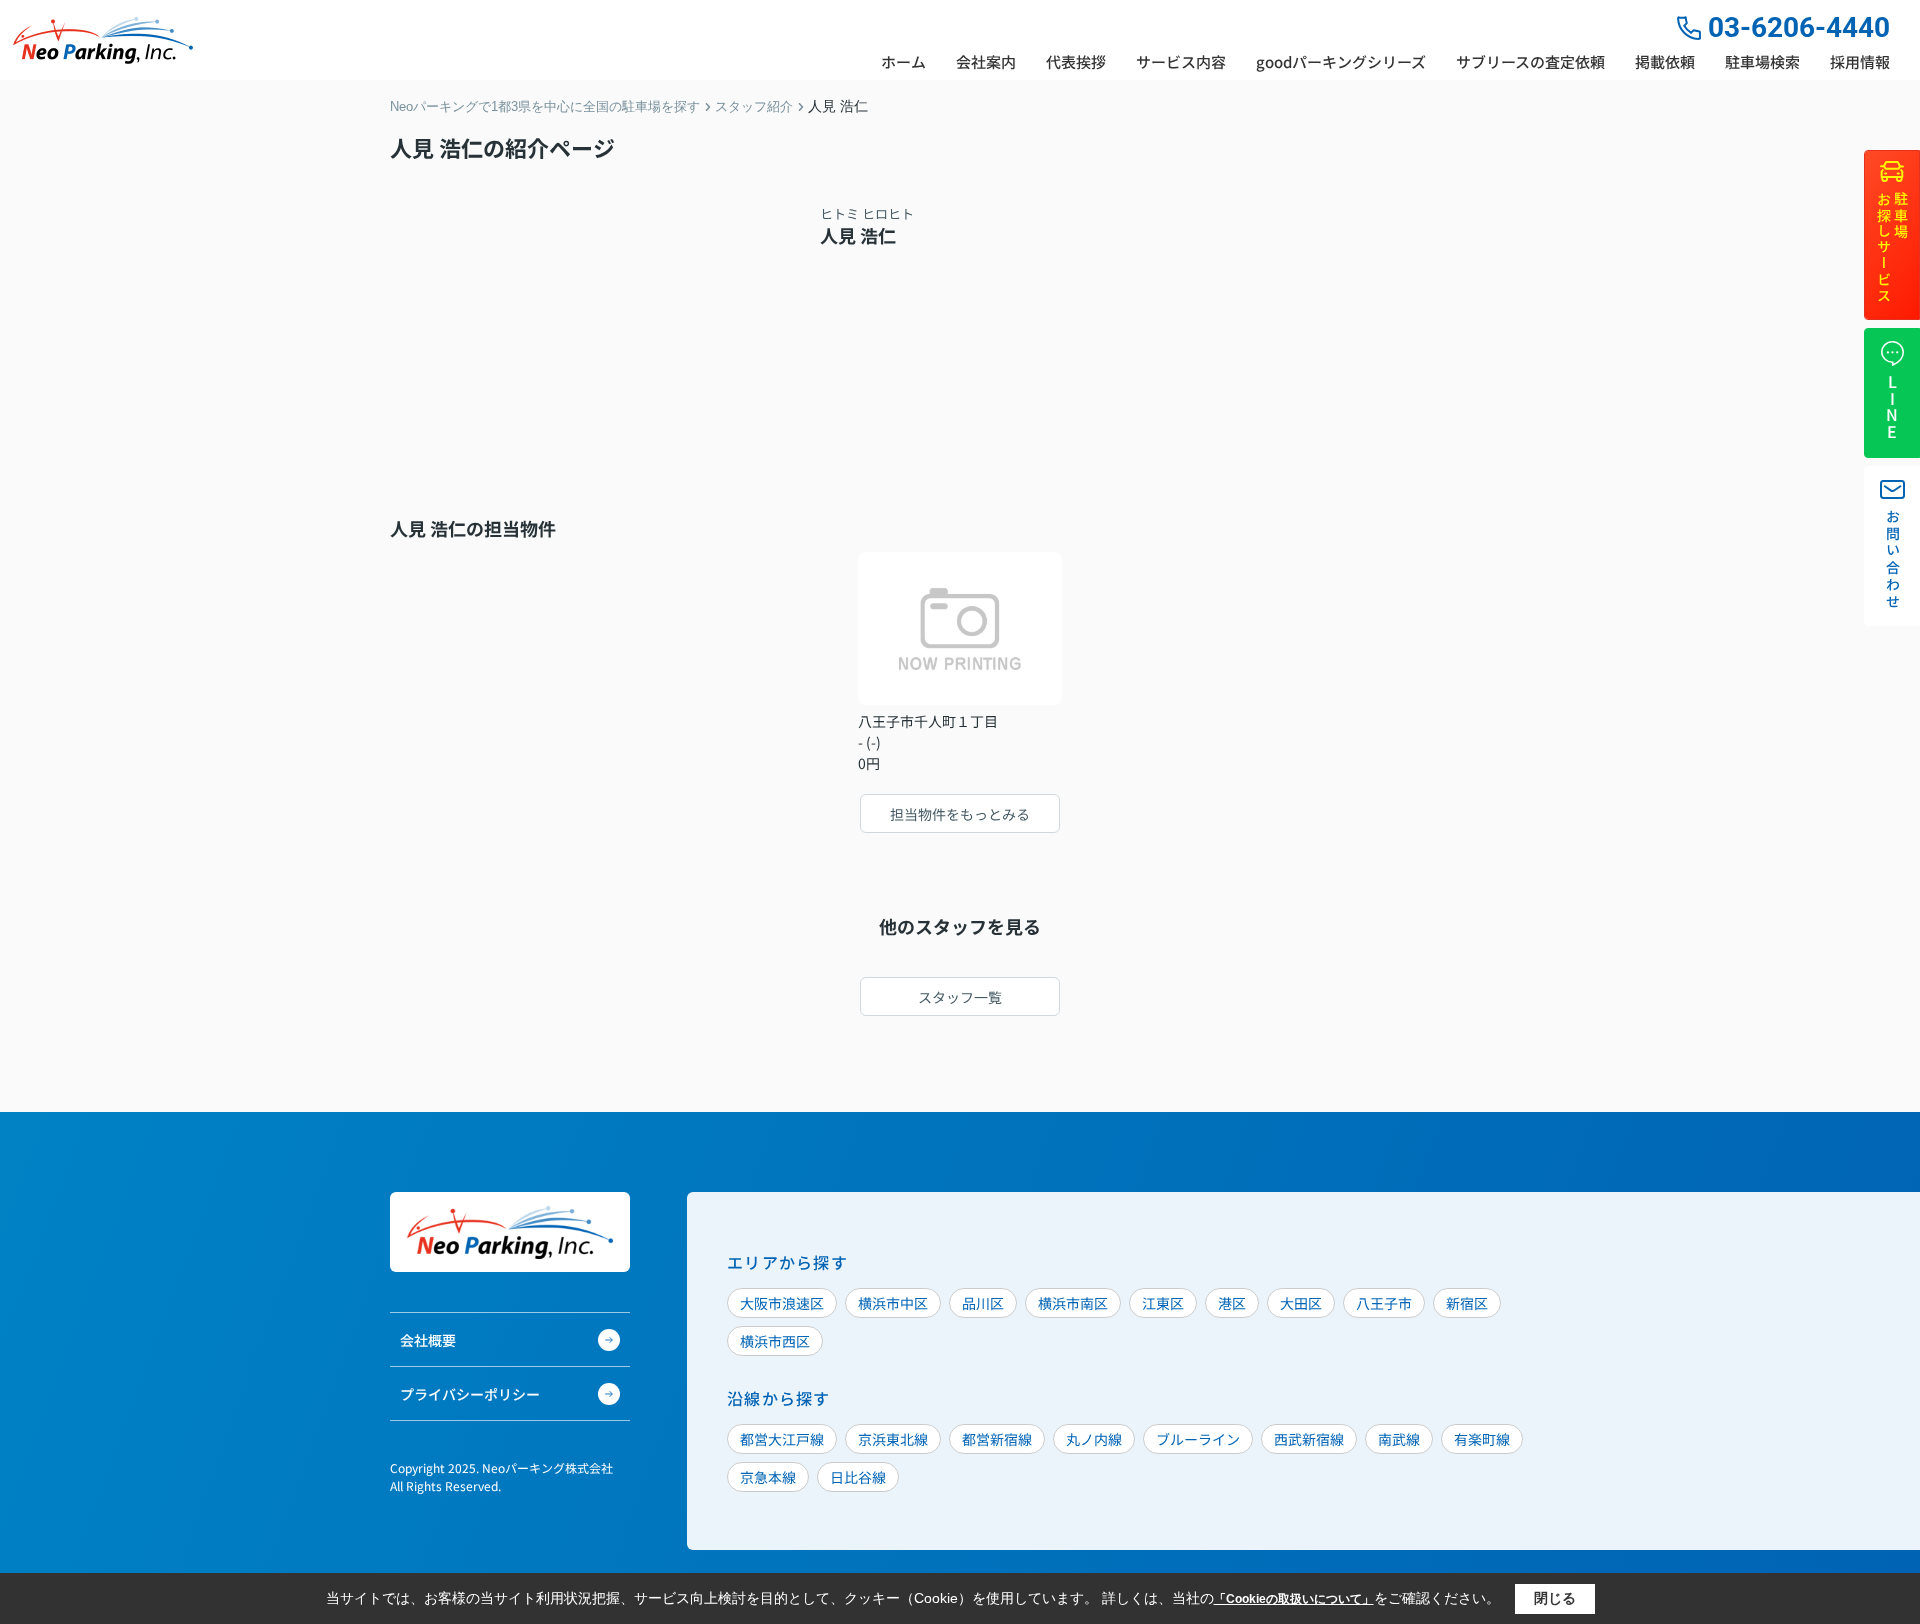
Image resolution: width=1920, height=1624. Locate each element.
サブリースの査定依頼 (1530, 61)
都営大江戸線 (782, 1439)
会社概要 (428, 1340)
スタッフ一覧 (960, 997)
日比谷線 (858, 1477)
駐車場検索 (1762, 61)
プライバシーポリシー (470, 1394)
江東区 (1163, 1303)
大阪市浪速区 (782, 1303)
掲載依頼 (1665, 61)
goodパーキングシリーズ (1341, 61)
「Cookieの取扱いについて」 (1294, 1599)
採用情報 (1860, 61)
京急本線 (768, 1477)
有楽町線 (1482, 1439)
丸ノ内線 (1094, 1439)
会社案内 (986, 61)
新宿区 (1467, 1303)
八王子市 (1384, 1303)
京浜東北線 (893, 1439)
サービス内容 (1181, 61)
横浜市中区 (893, 1303)
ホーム (903, 61)
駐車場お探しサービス (1892, 248)
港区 (1232, 1303)
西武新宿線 (1309, 1439)
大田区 (1301, 1303)
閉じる (1555, 1598)
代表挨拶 (1076, 61)
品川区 (983, 1303)
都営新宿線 (997, 1439)
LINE (1892, 407)
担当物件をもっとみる (960, 814)
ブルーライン (1198, 1439)
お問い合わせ (1893, 560)
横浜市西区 (775, 1341)
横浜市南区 (1073, 1303)
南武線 (1399, 1439)
